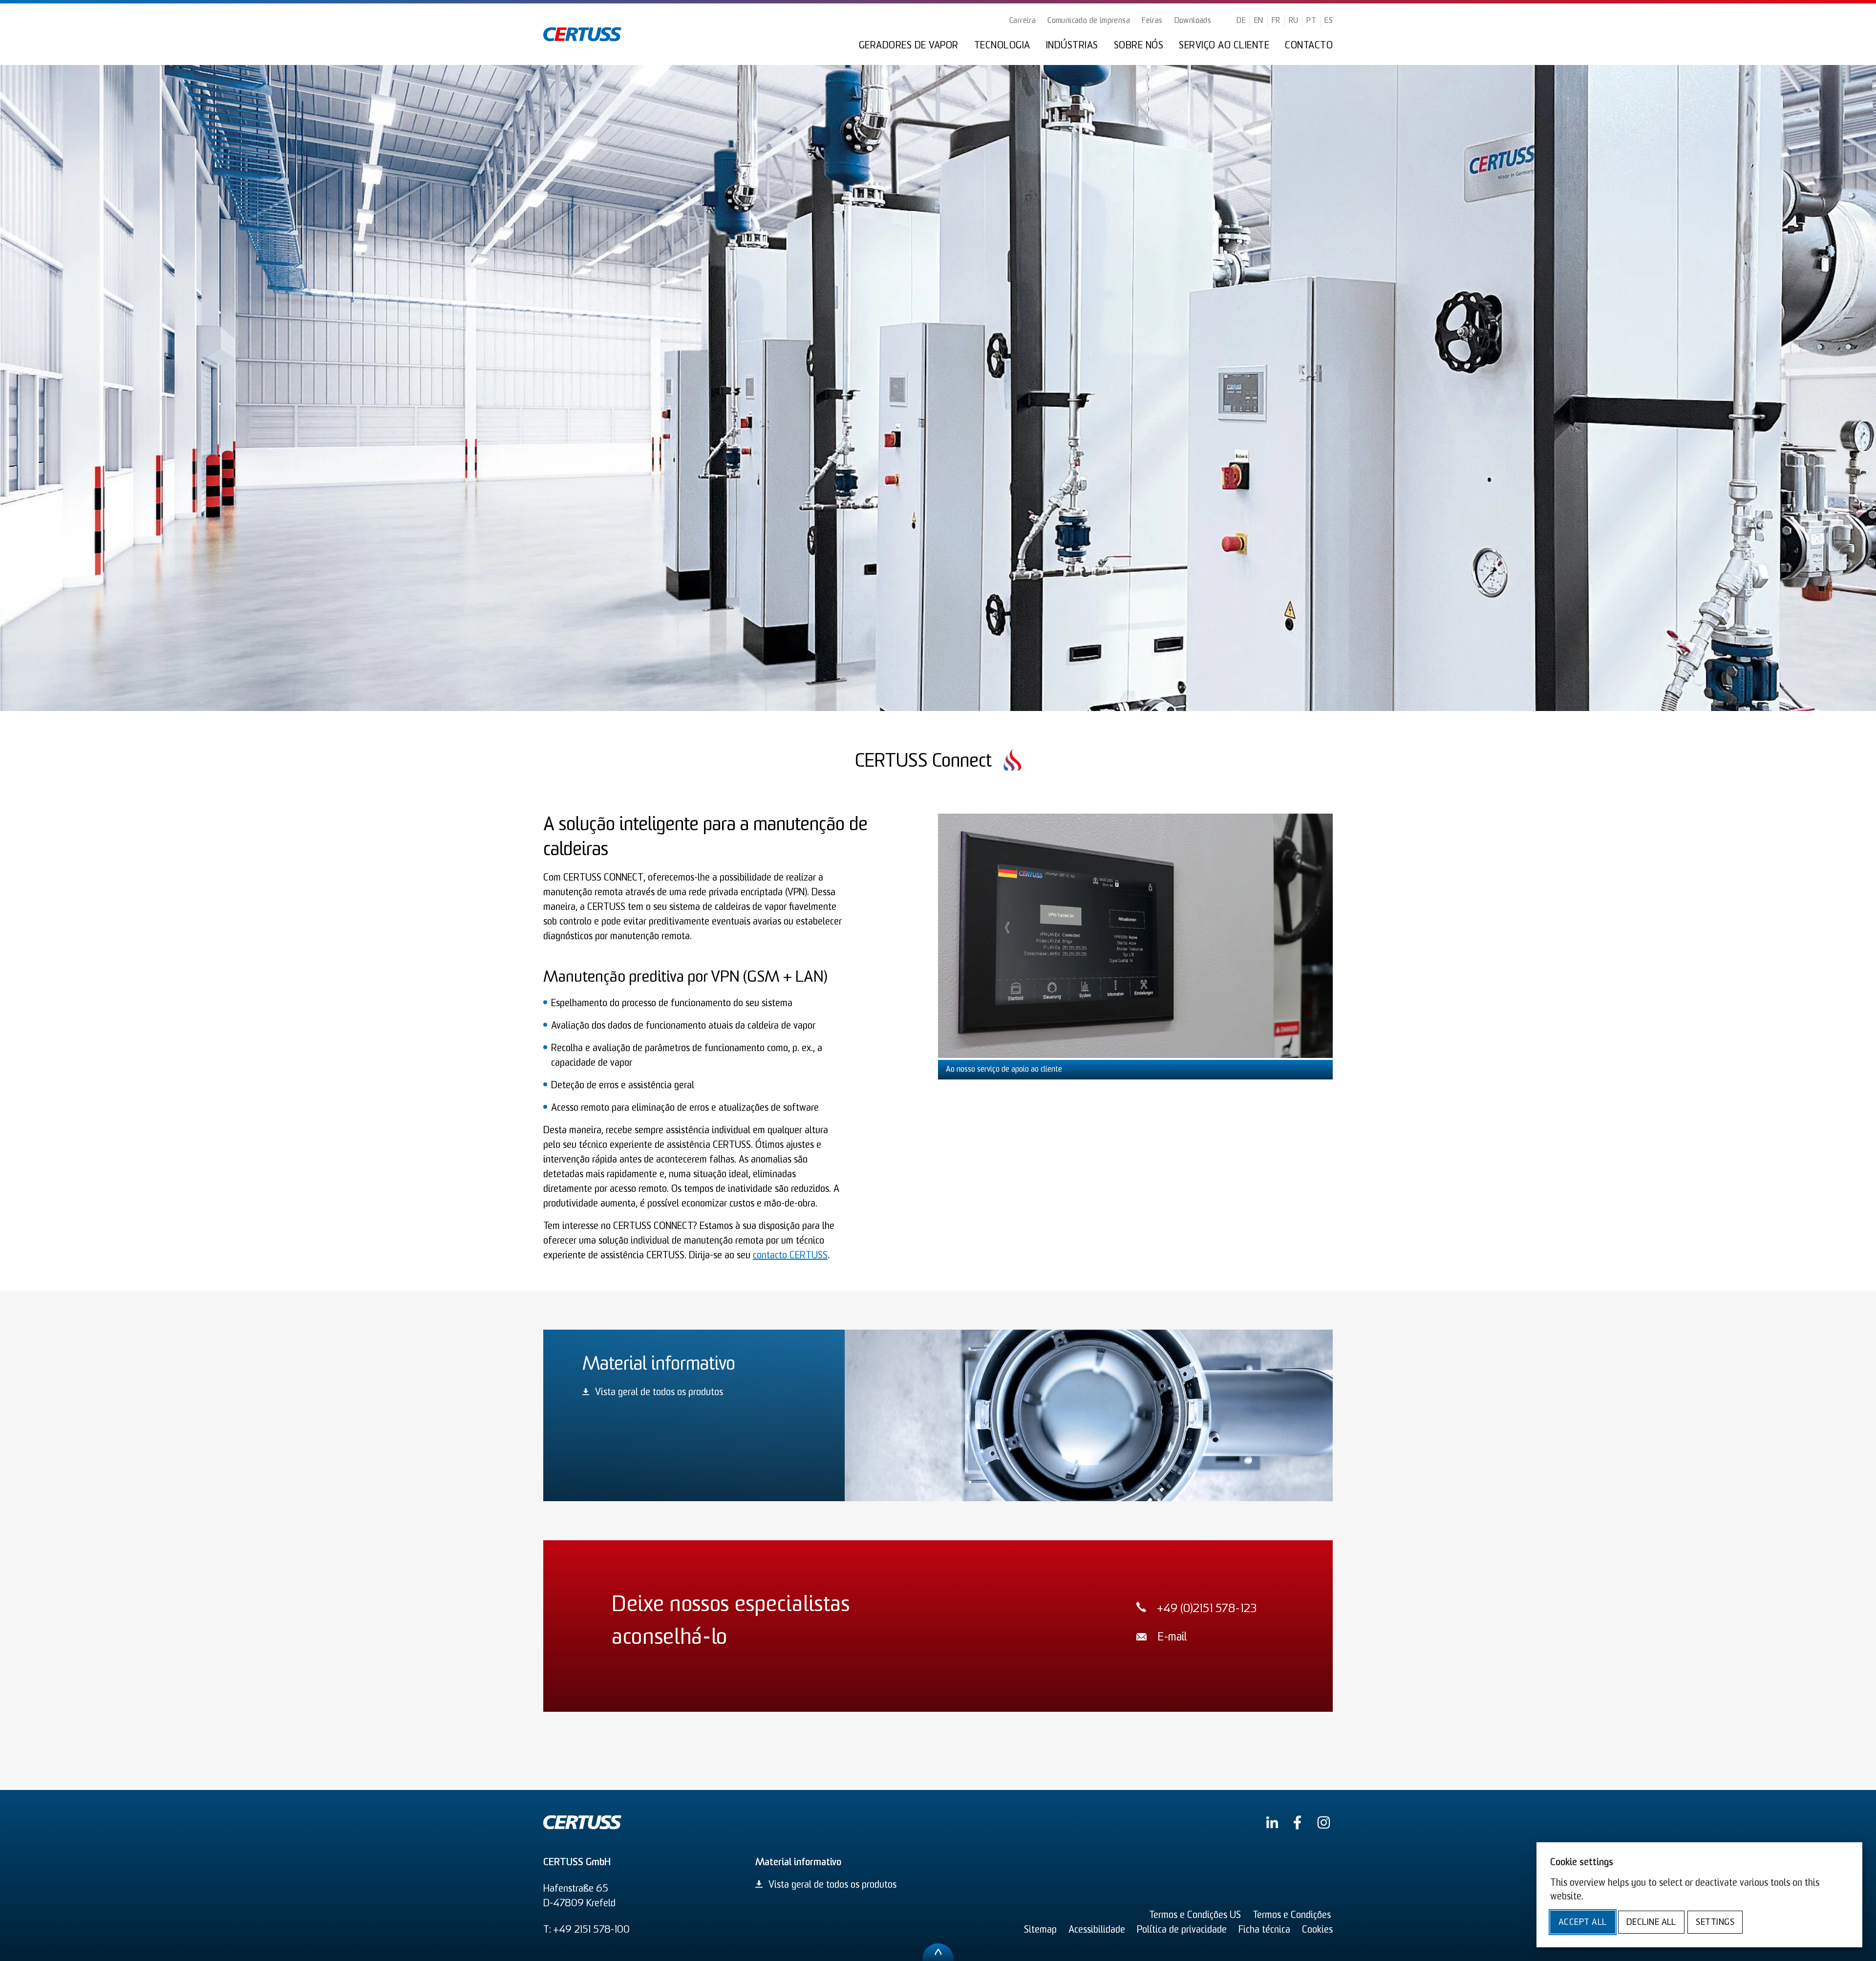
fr (1276, 21)
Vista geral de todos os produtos (659, 1393)
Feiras (1152, 21)
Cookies (1317, 1930)
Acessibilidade (1097, 1930)
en (1259, 21)
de (1241, 21)
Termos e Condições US (1195, 1916)
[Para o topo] (938, 1952)
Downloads (1193, 21)
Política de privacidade (1182, 1930)
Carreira (1023, 21)
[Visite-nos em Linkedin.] (1272, 1822)
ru (1294, 21)
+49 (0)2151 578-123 (1207, 1609)
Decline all (1651, 1923)
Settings (1715, 1923)
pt (1311, 21)
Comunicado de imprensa (1089, 21)
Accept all (1583, 1923)
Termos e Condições (1292, 1916)
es (1329, 21)
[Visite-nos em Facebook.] (1297, 1822)
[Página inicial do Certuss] (582, 34)
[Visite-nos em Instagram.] (1324, 1822)
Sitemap (1040, 1930)
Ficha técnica (1264, 1930)
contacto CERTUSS (790, 1256)
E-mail (1172, 1638)
